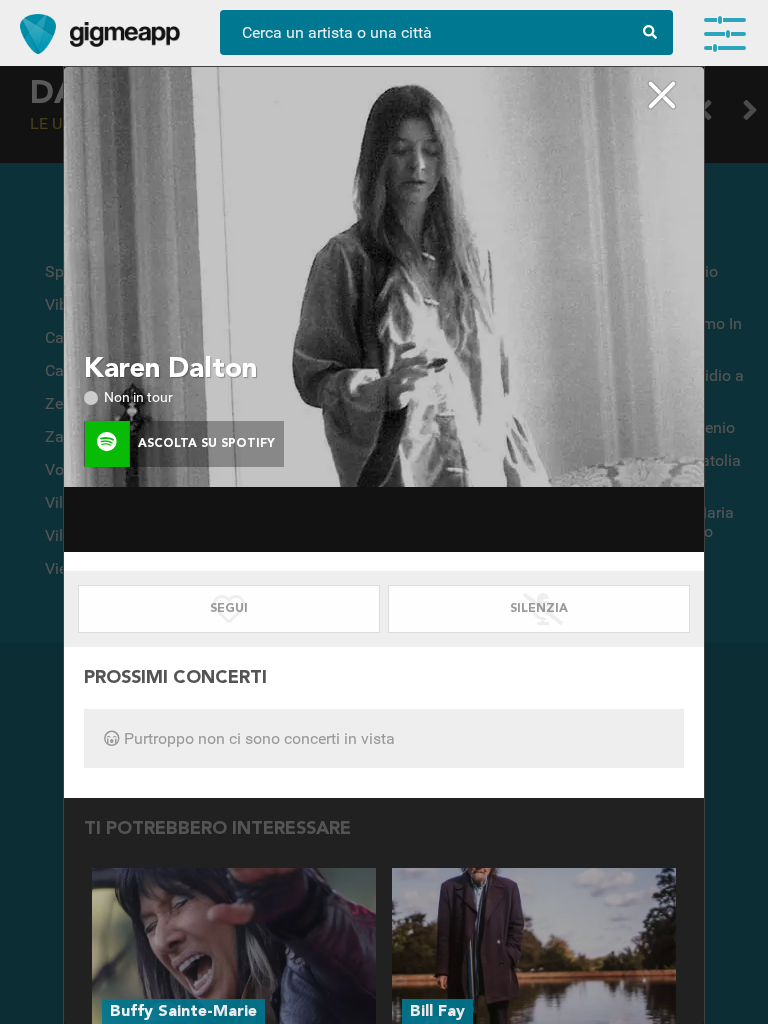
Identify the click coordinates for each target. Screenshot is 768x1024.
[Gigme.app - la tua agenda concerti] (38, 34)
